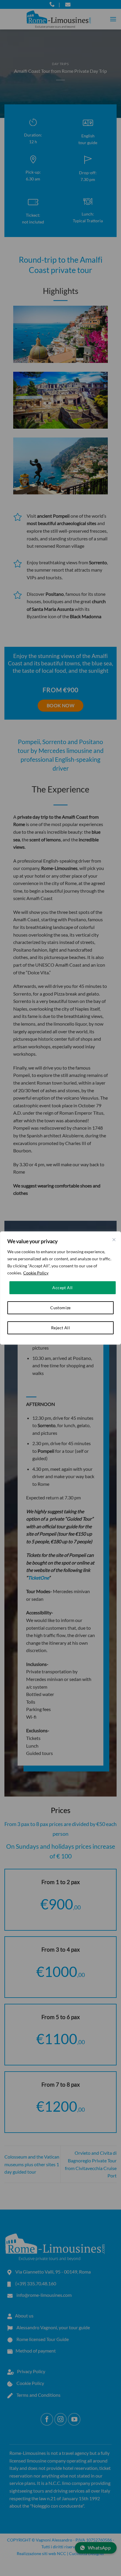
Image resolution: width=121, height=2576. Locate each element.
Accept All (62, 1288)
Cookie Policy (36, 1273)
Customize (60, 1308)
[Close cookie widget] (114, 1240)
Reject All (60, 1328)
